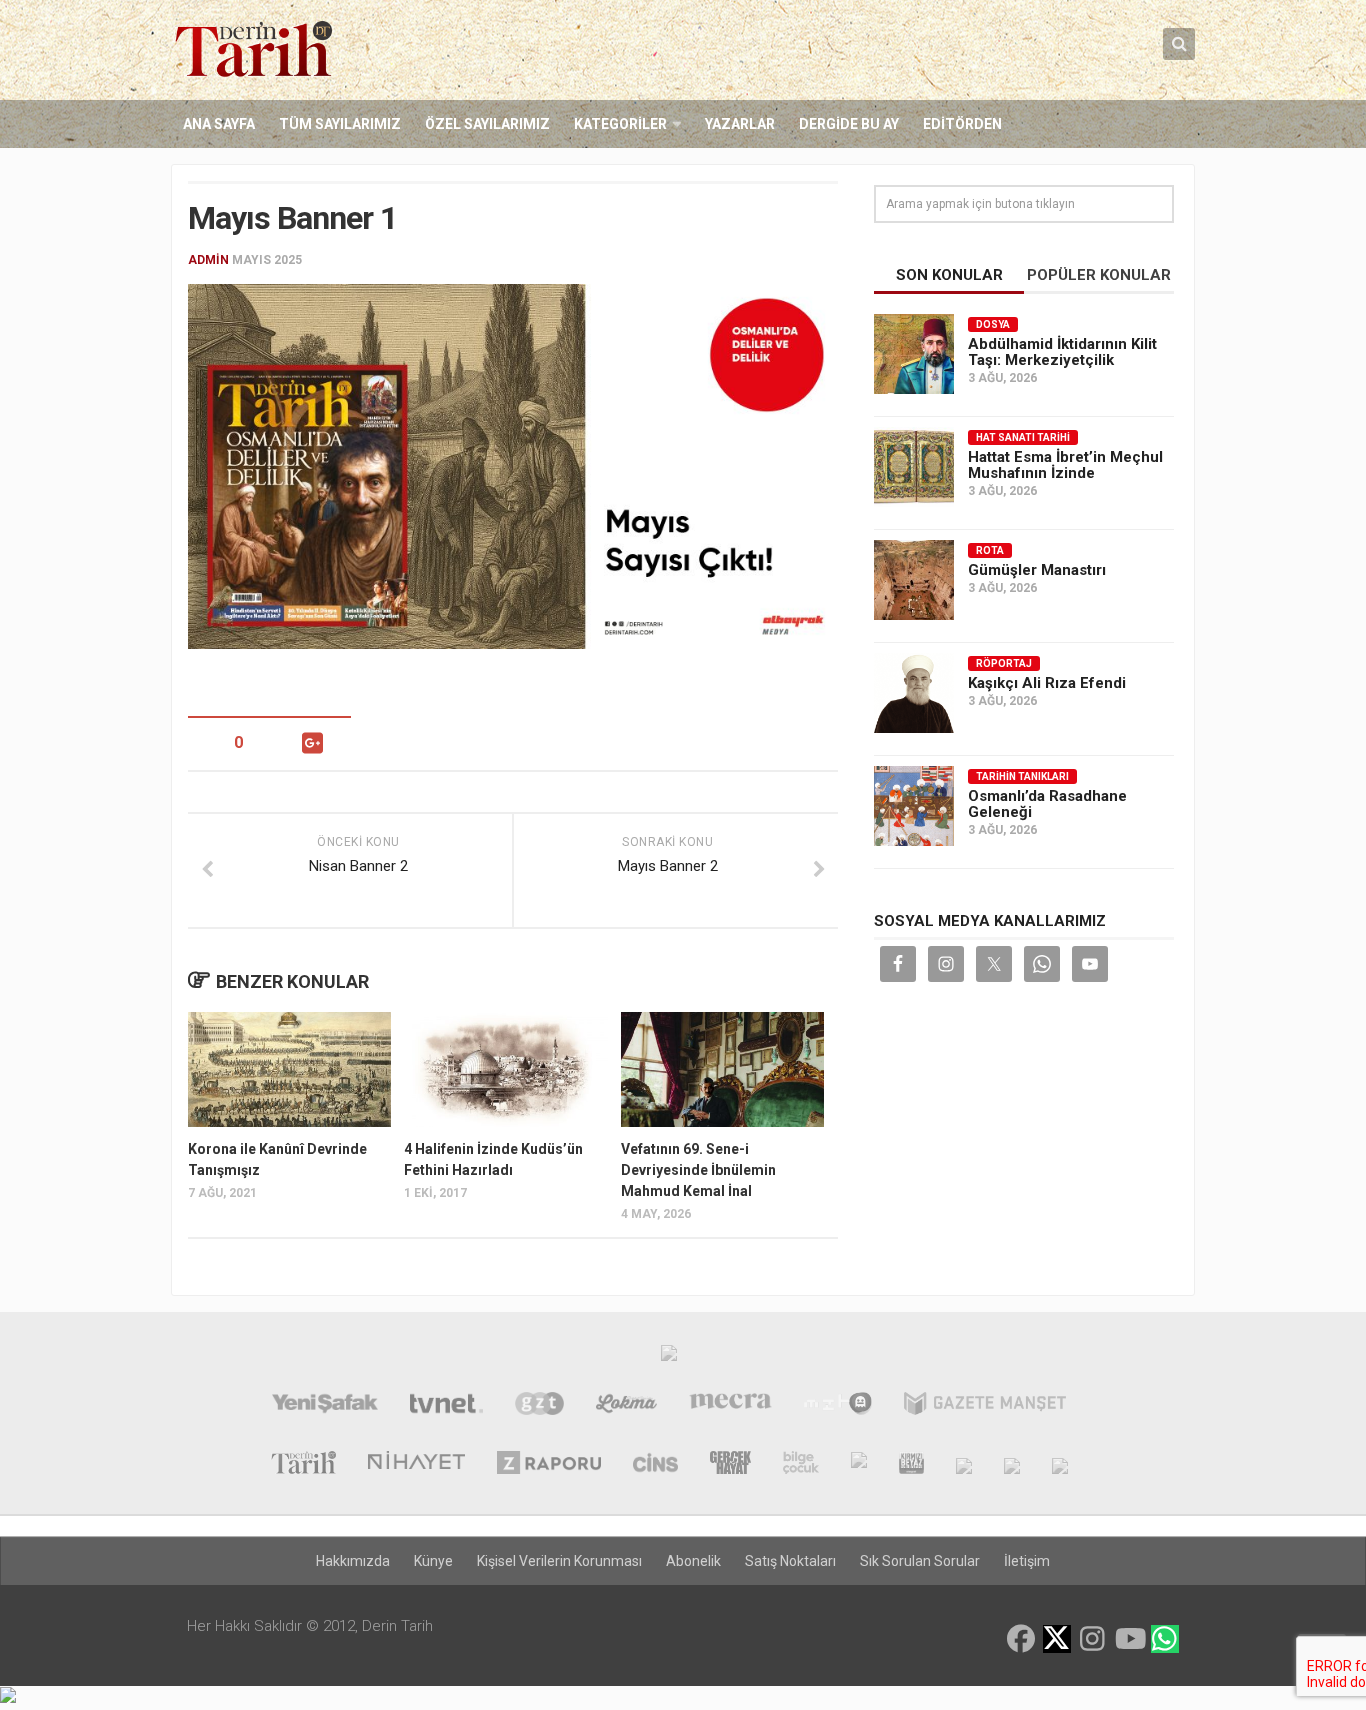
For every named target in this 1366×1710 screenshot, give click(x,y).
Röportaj (1004, 663)
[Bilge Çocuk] (800, 1465)
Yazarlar (740, 124)
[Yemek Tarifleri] (626, 1406)
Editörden (962, 124)
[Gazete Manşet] (985, 1406)
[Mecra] (731, 1406)
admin (208, 260)
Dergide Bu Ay (849, 124)
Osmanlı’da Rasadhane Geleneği (1047, 804)
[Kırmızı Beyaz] (911, 1465)
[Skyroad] (964, 1465)
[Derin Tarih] (303, 1465)
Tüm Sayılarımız (340, 124)
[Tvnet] (446, 1406)
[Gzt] (539, 1406)
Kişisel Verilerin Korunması (559, 1561)
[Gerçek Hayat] (730, 1465)
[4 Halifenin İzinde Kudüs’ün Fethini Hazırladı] (505, 1069)
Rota (990, 550)
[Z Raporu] (549, 1465)
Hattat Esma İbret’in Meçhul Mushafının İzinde (1065, 465)
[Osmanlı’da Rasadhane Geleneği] (914, 806)
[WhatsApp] (1165, 1639)
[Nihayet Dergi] (416, 1465)
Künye (433, 1561)
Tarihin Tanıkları (1022, 776)
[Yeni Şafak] (324, 1406)
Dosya (993, 324)
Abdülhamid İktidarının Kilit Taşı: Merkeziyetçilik (1062, 352)
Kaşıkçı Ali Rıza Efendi (1047, 683)
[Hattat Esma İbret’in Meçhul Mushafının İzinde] (914, 467)
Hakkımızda (353, 1561)
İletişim (1027, 1561)
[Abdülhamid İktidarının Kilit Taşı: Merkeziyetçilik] (914, 354)
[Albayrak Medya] (669, 1358)
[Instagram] (1093, 1639)
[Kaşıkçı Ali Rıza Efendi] (914, 693)
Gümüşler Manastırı (1037, 570)
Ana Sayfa (219, 124)
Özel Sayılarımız (487, 124)
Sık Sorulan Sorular (920, 1561)
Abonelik (693, 1561)
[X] (1057, 1640)
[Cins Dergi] (655, 1465)
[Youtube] (1129, 1639)
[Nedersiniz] (1060, 1465)
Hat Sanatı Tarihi (1023, 437)
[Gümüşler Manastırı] (914, 580)
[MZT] (837, 1406)
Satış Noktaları (790, 1561)
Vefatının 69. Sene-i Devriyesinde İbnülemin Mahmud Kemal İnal (698, 1170)
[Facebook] (1021, 1639)
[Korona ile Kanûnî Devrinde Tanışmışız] (289, 1069)
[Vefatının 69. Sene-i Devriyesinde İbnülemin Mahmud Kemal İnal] (722, 1069)
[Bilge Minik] (859, 1465)
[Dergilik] (1012, 1465)
